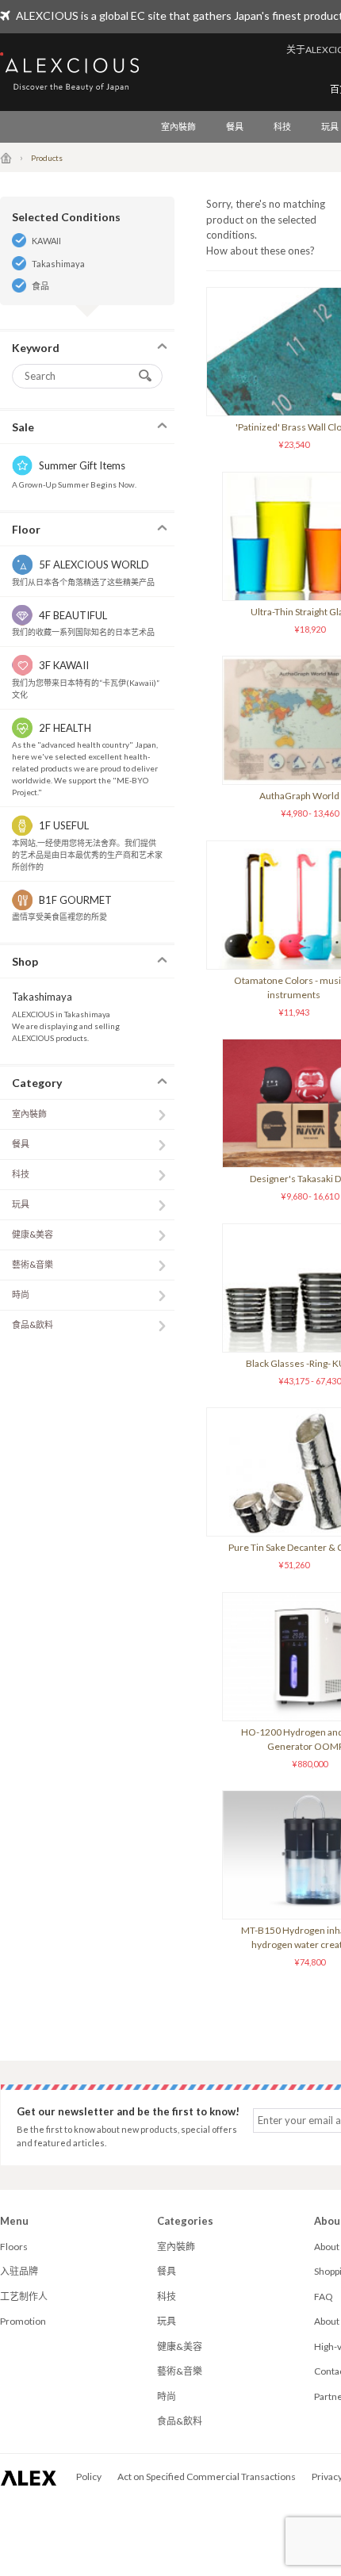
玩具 (21, 1204)
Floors (14, 2247)
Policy (89, 2476)
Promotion (23, 2321)
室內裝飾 (178, 126)
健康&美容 (33, 1234)
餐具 (235, 126)
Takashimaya (58, 264)
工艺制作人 (24, 2297)
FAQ (324, 2297)
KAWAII (46, 241)
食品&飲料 (33, 1324)
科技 (282, 126)
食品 (40, 286)
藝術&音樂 (33, 1264)
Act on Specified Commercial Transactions (207, 2476)
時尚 (21, 1294)
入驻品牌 (19, 2271)
